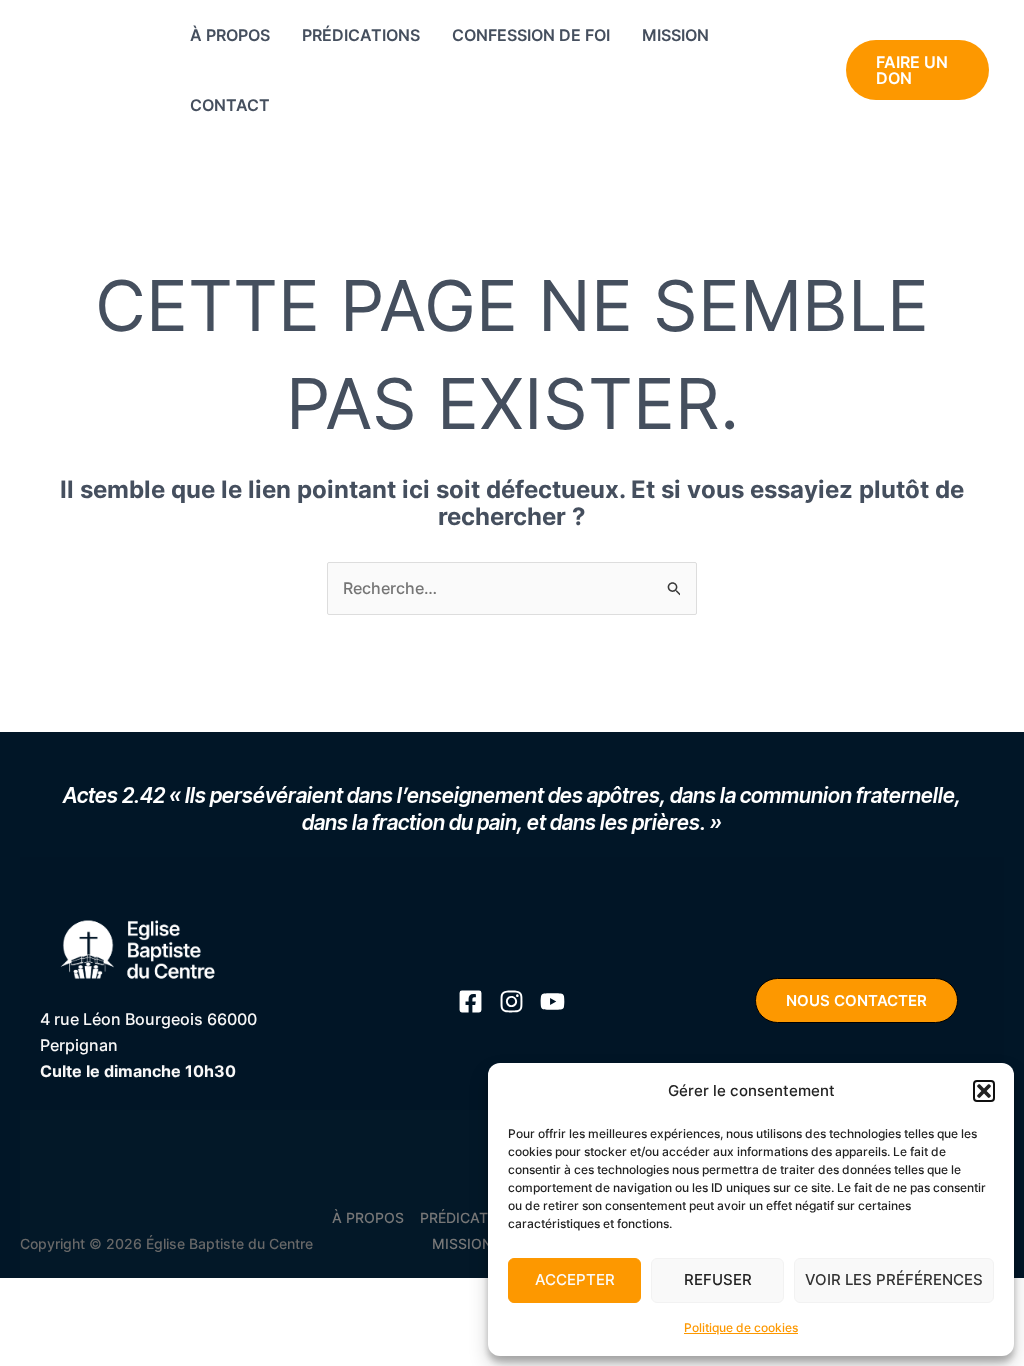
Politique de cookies (741, 1327)
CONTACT (230, 105)
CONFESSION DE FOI (531, 35)
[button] (984, 1091)
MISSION (675, 35)
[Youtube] (757, 58)
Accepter (575, 1279)
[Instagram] (765, 84)
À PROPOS (230, 35)
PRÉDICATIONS (361, 35)
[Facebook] (794, 58)
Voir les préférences (894, 1279)
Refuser (718, 1279)
